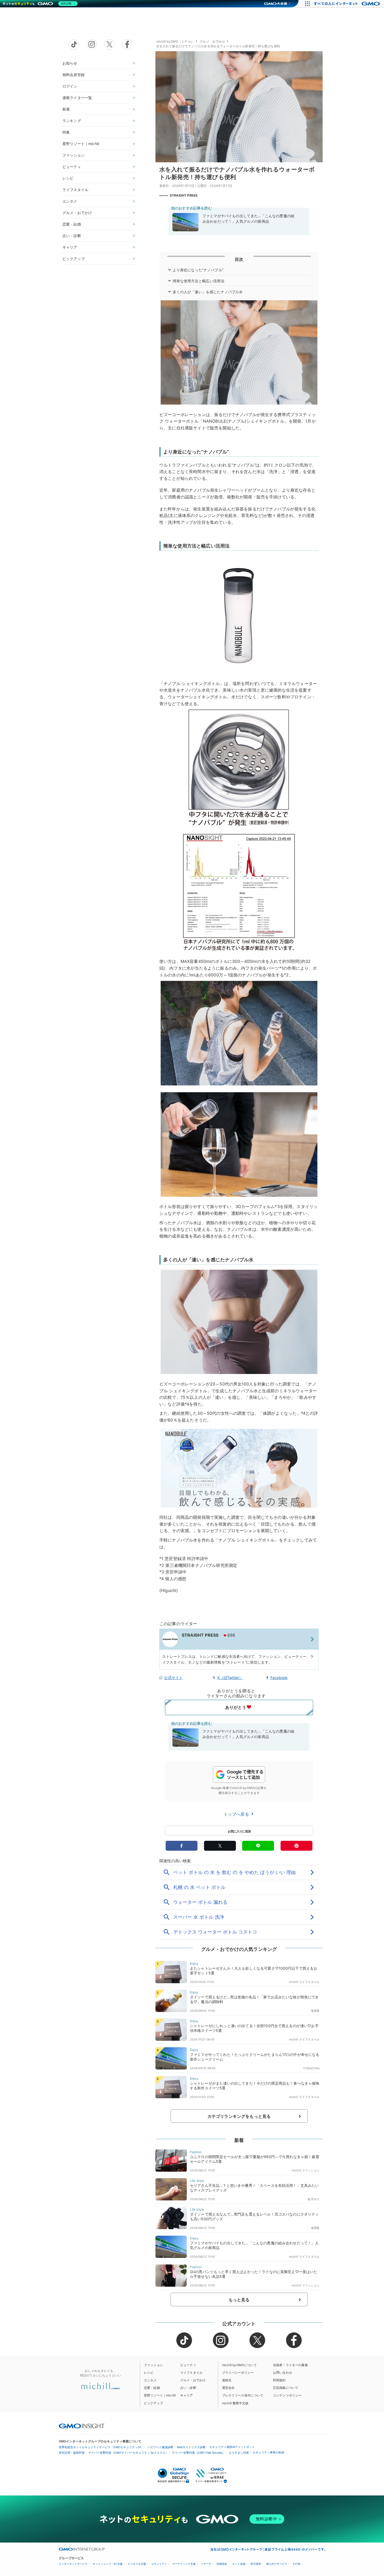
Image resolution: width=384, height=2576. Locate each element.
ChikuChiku (311, 2068)
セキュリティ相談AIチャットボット (232, 2447)
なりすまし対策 (239, 2453)
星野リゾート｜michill (81, 144)
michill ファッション (306, 2170)
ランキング (72, 121)
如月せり (314, 2199)
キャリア (70, 247)
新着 (66, 109)
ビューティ (72, 167)
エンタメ (70, 201)
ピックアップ (74, 259)
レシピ (68, 178)
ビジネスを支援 (137, 2564)
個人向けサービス (277, 2564)
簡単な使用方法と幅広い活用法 (199, 281)
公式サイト (173, 1678)
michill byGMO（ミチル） (175, 41)
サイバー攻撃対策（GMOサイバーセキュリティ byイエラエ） (128, 2453)
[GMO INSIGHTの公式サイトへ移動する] (82, 2426)
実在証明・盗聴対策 (72, 2453)
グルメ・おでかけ (77, 213)
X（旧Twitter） (230, 1678)
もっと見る (239, 2300)
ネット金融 (239, 2564)
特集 (66, 132)
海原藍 (315, 2011)
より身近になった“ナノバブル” (198, 270)
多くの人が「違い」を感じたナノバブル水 (208, 292)
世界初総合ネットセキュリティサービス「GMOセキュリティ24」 (101, 2447)
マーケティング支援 (184, 2564)
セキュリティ (159, 2564)
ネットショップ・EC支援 (108, 2564)
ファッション (74, 155)
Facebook (279, 1678)
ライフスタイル (75, 190)
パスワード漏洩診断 (160, 2447)
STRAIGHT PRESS (184, 195)
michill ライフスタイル (304, 1982)
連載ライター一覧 (77, 98)
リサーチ (206, 2564)
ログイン (70, 86)
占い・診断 (72, 236)
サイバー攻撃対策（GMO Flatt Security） (199, 2453)
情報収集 (222, 2564)
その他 (296, 2564)
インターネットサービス (73, 2564)
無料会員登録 (74, 75)
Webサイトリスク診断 (191, 2447)
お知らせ (70, 63)
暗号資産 (256, 2564)
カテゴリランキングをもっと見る (239, 2116)
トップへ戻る (237, 1814)
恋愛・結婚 (72, 224)
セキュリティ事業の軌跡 (268, 2452)
